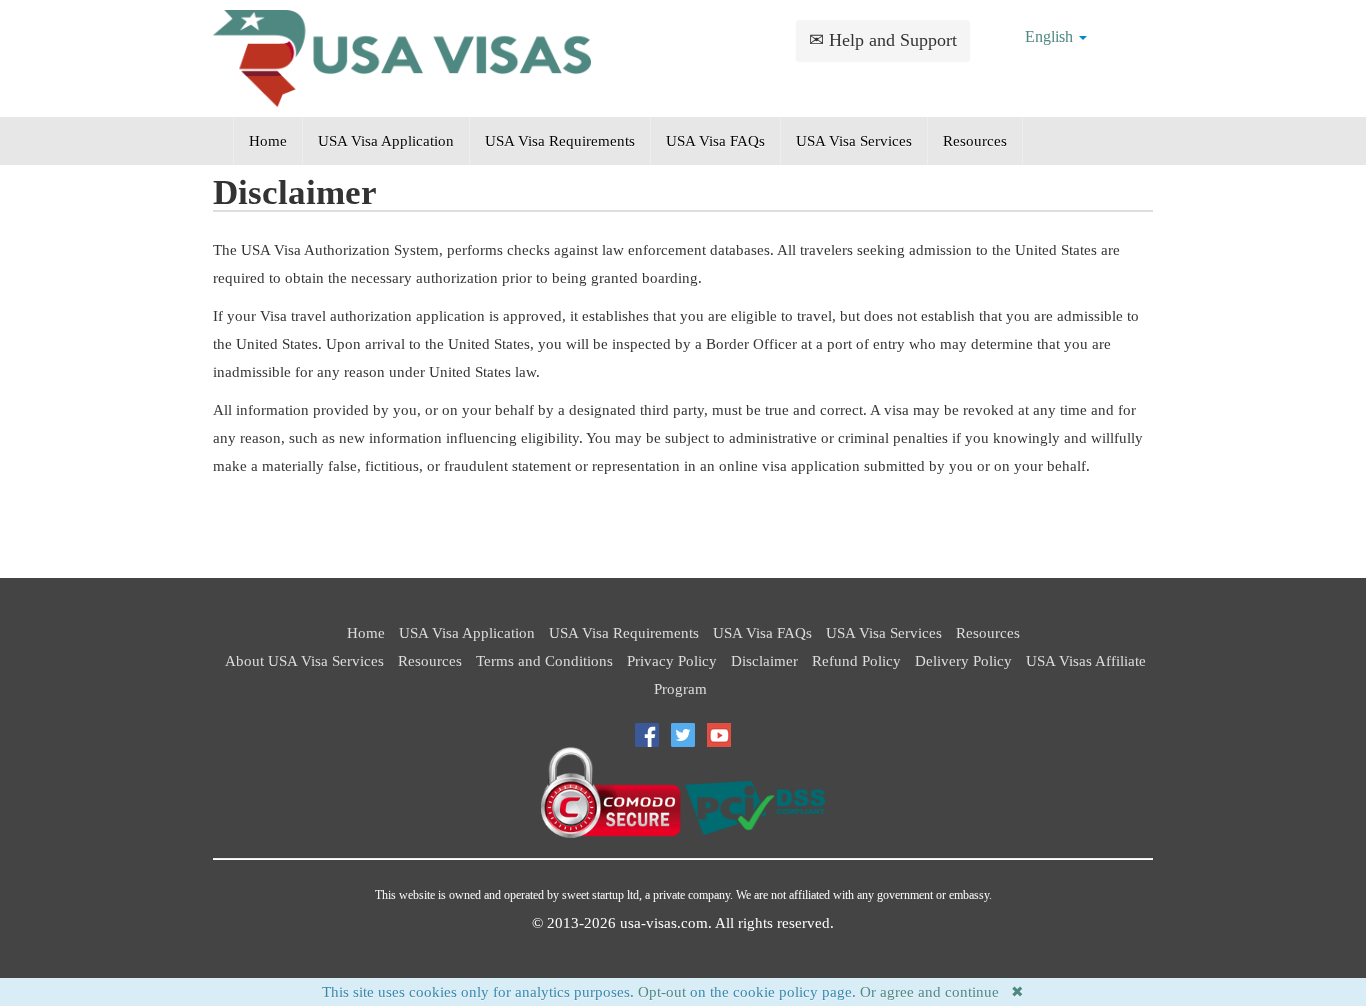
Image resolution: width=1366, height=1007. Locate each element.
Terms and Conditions (544, 661)
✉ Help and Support (883, 40)
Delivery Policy (963, 661)
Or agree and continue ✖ (942, 992)
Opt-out (662, 992)
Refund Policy (856, 661)
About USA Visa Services (304, 661)
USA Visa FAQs (715, 141)
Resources (975, 141)
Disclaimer (764, 661)
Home (268, 141)
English (1051, 36)
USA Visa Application (386, 141)
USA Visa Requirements (560, 141)
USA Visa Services (854, 141)
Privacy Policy (672, 661)
